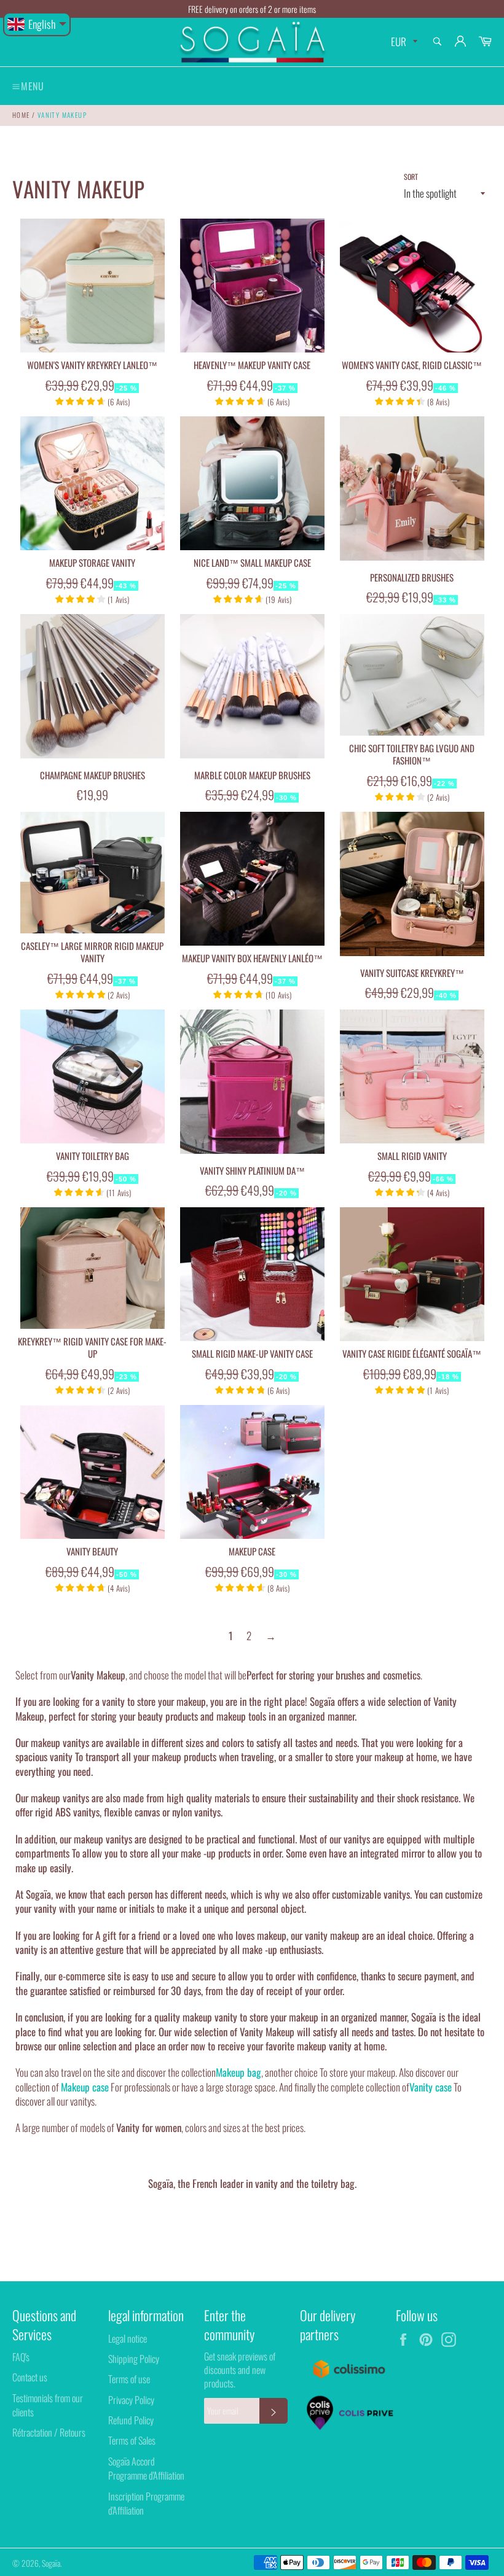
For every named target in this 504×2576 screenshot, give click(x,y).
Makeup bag (238, 2072)
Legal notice (128, 2338)
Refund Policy (131, 2420)
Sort (411, 177)
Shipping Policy (134, 2359)
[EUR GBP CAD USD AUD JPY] (403, 42)
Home (21, 115)
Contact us (30, 2377)
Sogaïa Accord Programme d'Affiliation (146, 2468)
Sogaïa (51, 2563)
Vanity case (431, 2087)
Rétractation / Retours (49, 2432)
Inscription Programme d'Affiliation (146, 2503)
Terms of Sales (132, 2440)
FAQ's (21, 2357)
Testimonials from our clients (48, 2405)
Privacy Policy (131, 2400)
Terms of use (129, 2379)
